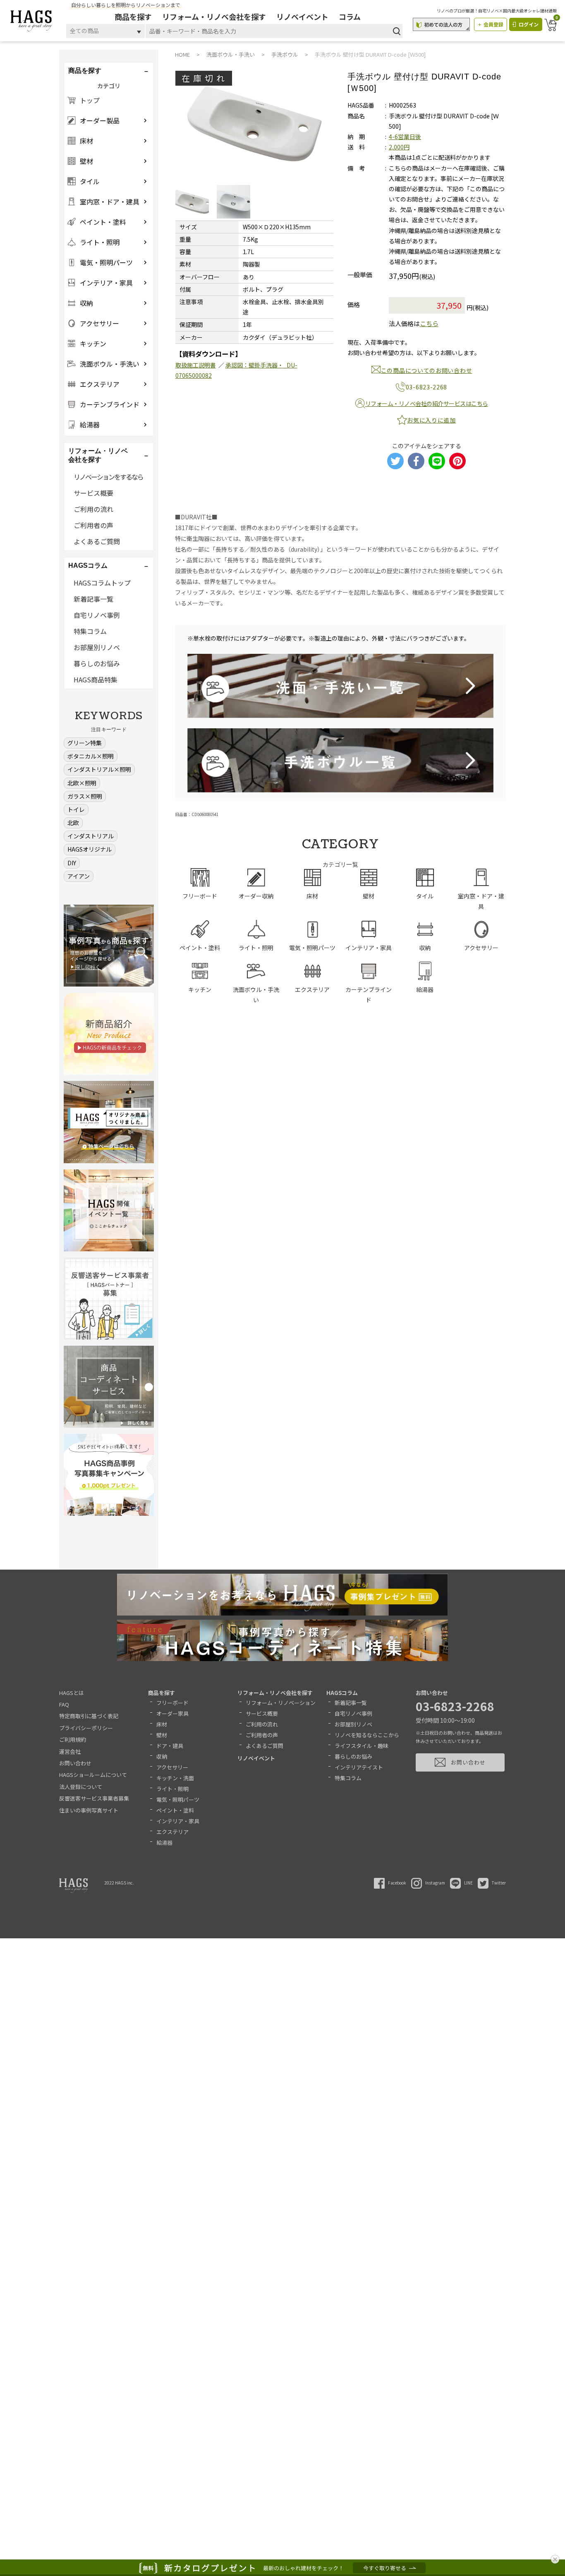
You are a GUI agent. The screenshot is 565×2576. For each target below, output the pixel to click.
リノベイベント (302, 17)
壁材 (162, 1735)
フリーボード (172, 1703)
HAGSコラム (342, 1693)
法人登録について (81, 1787)
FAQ (64, 1704)
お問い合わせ (75, 1763)
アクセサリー (172, 1767)
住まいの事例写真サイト (89, 1810)
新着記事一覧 (93, 599)
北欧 (73, 823)
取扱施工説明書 (196, 365)
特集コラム (90, 631)
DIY (72, 863)
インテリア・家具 (178, 1821)
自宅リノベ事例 (97, 615)
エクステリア (172, 1832)
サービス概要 (93, 493)
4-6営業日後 (405, 137)
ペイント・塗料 (175, 1810)
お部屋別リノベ (97, 647)
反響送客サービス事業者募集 (94, 1798)
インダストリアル (91, 836)
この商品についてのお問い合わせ (427, 370)
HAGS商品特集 (96, 679)
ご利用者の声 (93, 525)
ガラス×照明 (85, 796)
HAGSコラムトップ (102, 583)
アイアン (79, 876)
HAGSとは (72, 1693)
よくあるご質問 (97, 541)
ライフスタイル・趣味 (362, 1746)
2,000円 (399, 147)
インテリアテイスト (359, 1767)
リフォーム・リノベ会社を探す (214, 17)
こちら (429, 323)
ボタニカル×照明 (91, 756)
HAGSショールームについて (93, 1775)
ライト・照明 (172, 1789)
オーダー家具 (172, 1713)
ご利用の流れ (93, 509)
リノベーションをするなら (108, 477)
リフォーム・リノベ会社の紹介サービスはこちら (427, 403)
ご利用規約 (73, 1739)
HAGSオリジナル (90, 849)
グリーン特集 (85, 743)
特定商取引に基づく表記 (89, 1716)
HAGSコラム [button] (88, 565)
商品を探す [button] (85, 71)
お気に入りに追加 (431, 420)
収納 (162, 1756)
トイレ (76, 809)
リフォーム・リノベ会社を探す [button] (98, 455)
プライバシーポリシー (86, 1728)
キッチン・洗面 (175, 1778)
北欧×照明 (82, 783)
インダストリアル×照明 (99, 769)
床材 (162, 1724)
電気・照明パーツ (178, 1799)
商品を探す (133, 17)
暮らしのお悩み (97, 663)
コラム (350, 17)
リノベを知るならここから (367, 1735)
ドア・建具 (170, 1746)
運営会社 (70, 1751)
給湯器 (164, 1843)
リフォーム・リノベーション (281, 1703)
